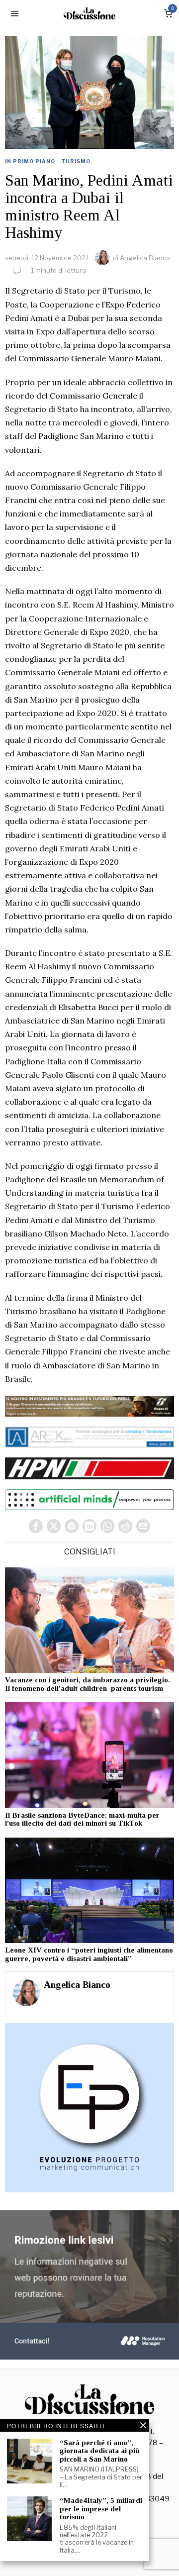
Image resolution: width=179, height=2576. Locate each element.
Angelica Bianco (145, 258)
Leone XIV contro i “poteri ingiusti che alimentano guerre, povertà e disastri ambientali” (89, 1954)
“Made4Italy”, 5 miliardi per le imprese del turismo (101, 2509)
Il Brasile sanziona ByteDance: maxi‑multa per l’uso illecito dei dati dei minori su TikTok (82, 1819)
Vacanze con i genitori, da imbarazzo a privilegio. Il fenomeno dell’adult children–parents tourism (88, 1684)
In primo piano (30, 161)
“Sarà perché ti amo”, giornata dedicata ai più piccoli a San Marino (99, 2451)
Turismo (76, 161)
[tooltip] (36, 1526)
